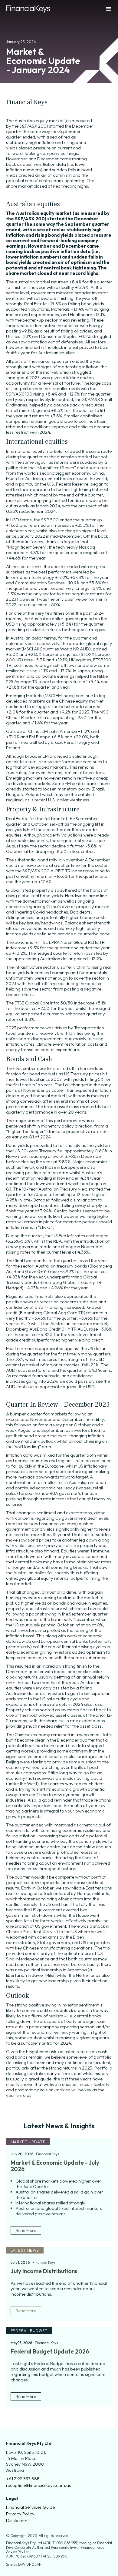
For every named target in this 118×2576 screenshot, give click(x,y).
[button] (103, 9)
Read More (26, 2230)
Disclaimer (17, 2521)
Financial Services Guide (30, 2507)
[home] (28, 9)
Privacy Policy (20, 2514)
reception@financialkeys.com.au (39, 2485)
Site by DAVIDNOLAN (24, 2564)
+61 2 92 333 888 (23, 2479)
